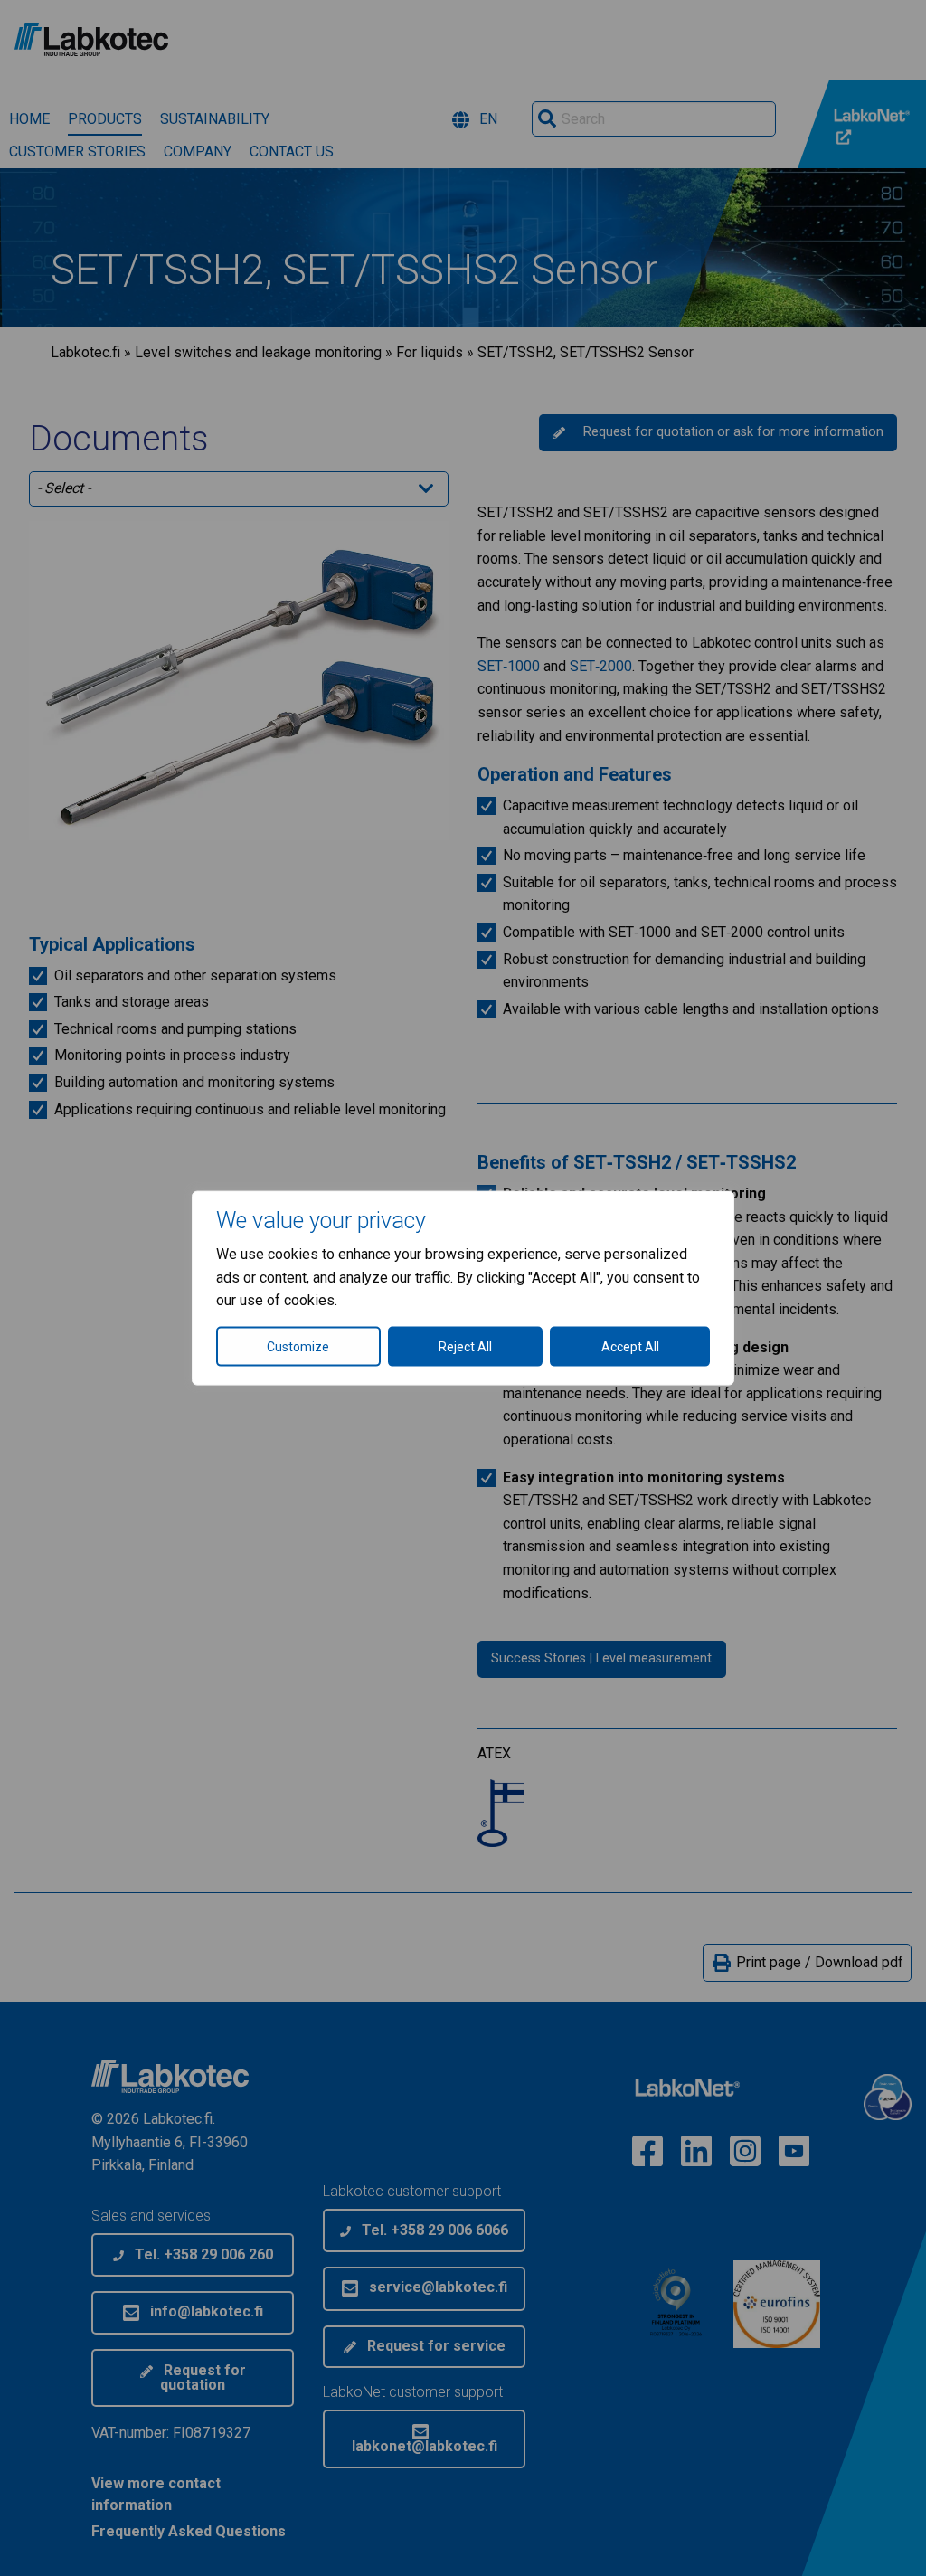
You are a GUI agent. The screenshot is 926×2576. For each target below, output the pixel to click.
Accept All (630, 1346)
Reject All (465, 1346)
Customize (298, 1346)
